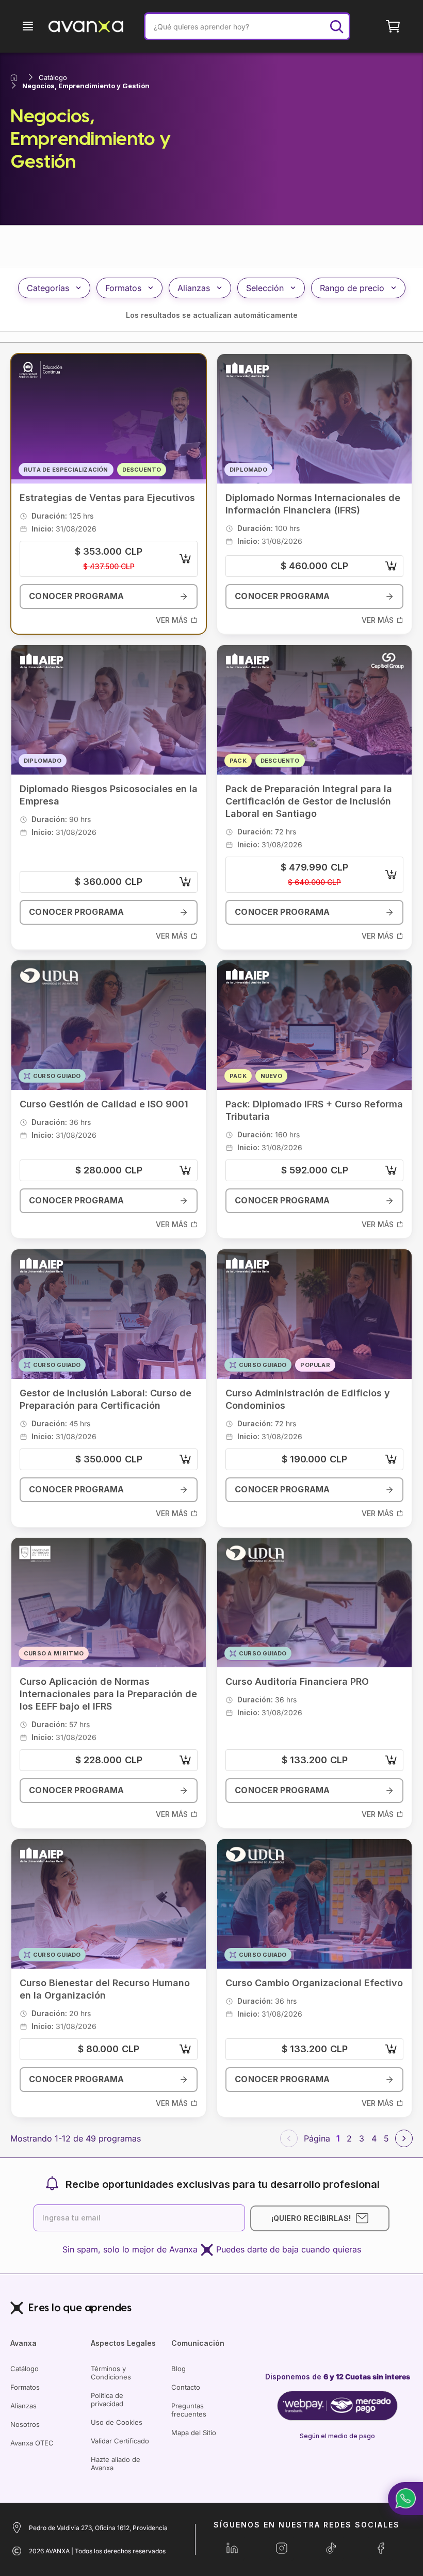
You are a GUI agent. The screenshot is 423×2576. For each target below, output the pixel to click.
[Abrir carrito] (393, 26)
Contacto (186, 2387)
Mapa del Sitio (194, 2433)
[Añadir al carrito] (185, 559)
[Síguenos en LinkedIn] (232, 2548)
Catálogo (25, 2369)
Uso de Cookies (117, 2422)
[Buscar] (336, 26)
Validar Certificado (120, 2441)
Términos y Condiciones (111, 2373)
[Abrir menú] (28, 26)
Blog (178, 2369)
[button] (405, 2499)
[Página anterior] (289, 2138)
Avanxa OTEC (32, 2443)
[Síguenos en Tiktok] (331, 2548)
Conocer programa (77, 597)
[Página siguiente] (404, 2138)
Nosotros (25, 2424)
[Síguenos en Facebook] (381, 2548)
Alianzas (23, 2406)
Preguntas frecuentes (189, 2410)
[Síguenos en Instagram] (282, 2548)
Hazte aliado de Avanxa (116, 2464)
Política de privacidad (107, 2400)
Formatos (25, 2387)
